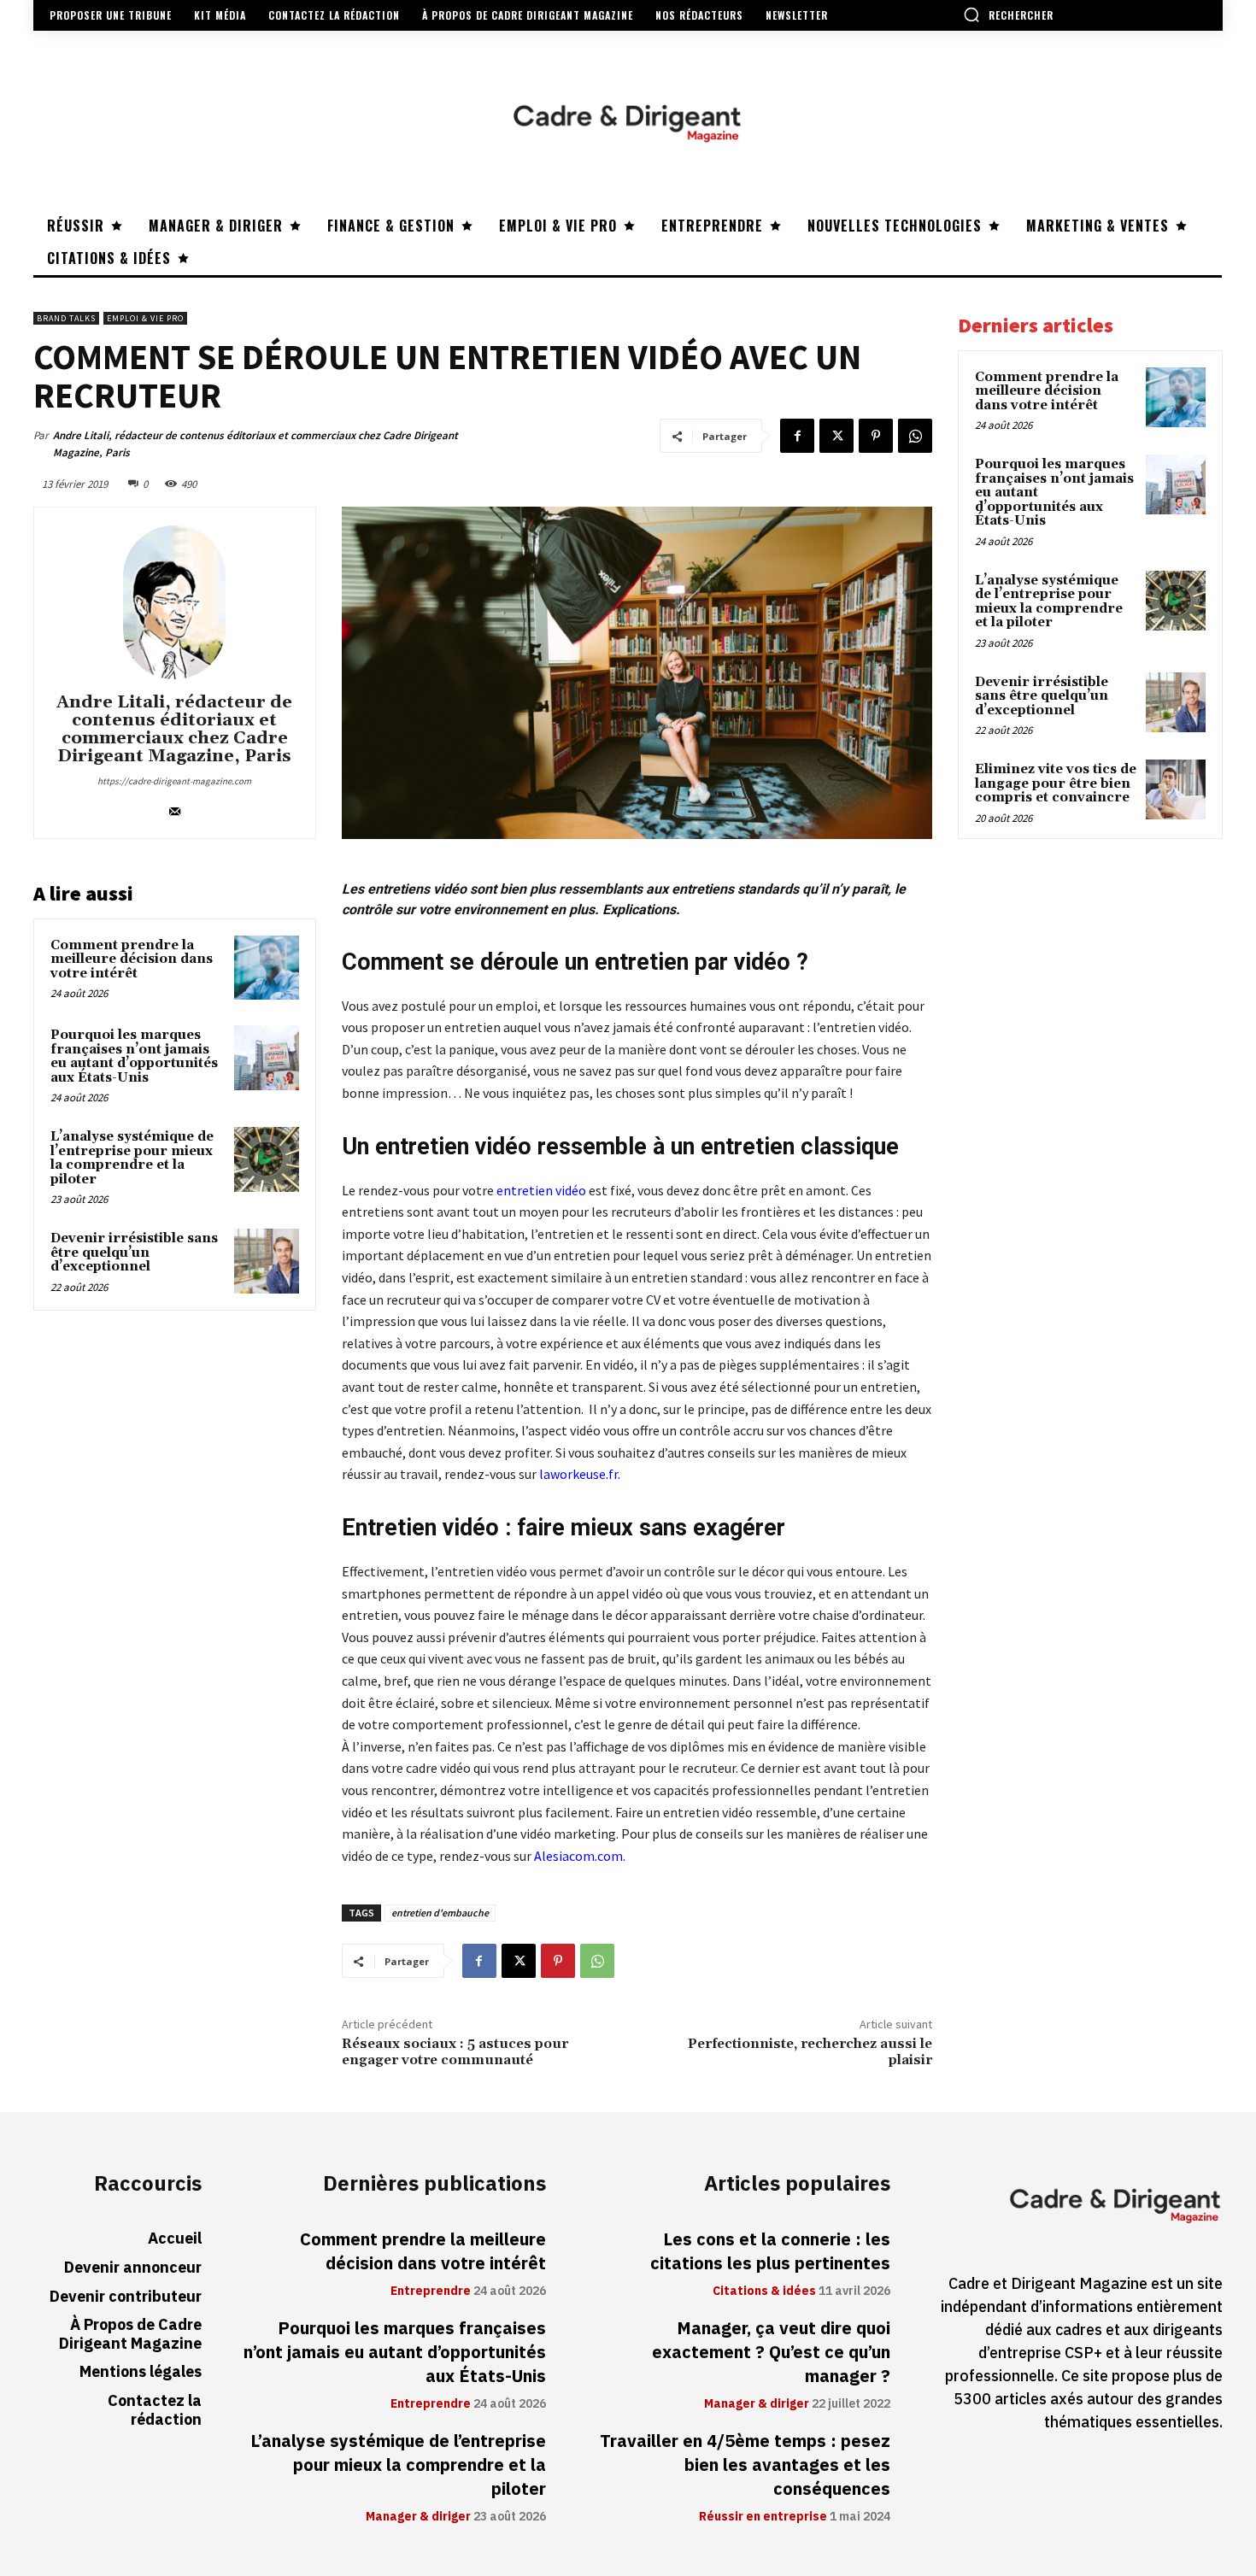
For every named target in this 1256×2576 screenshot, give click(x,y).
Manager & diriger (418, 2517)
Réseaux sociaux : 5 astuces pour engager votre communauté (455, 2052)
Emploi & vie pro (145, 318)
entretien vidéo (541, 1190)
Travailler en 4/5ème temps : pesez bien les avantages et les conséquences (745, 2465)
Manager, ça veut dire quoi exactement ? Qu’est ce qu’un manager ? (771, 2352)
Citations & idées (764, 2291)
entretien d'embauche (440, 1913)
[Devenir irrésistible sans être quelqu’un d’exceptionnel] (267, 1261)
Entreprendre (431, 2291)
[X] (836, 436)
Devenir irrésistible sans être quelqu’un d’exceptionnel (134, 1253)
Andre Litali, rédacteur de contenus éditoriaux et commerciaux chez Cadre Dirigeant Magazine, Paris (255, 444)
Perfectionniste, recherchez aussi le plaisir (810, 2052)
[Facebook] (797, 436)
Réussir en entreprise (763, 2517)
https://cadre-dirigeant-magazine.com (174, 781)
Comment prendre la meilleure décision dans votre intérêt (132, 959)
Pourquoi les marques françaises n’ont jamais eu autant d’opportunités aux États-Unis (134, 1056)
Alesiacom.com (578, 1856)
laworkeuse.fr (578, 1474)
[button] (1008, 15)
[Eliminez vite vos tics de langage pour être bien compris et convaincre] (1176, 789)
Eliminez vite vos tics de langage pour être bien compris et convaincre (1056, 783)
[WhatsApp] (915, 436)
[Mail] (175, 808)
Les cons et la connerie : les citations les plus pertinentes (770, 2251)
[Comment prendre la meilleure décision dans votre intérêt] (267, 968)
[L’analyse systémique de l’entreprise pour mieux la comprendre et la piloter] (267, 1159)
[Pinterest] (876, 436)
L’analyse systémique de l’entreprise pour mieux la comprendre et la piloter (132, 1158)
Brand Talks (66, 318)
